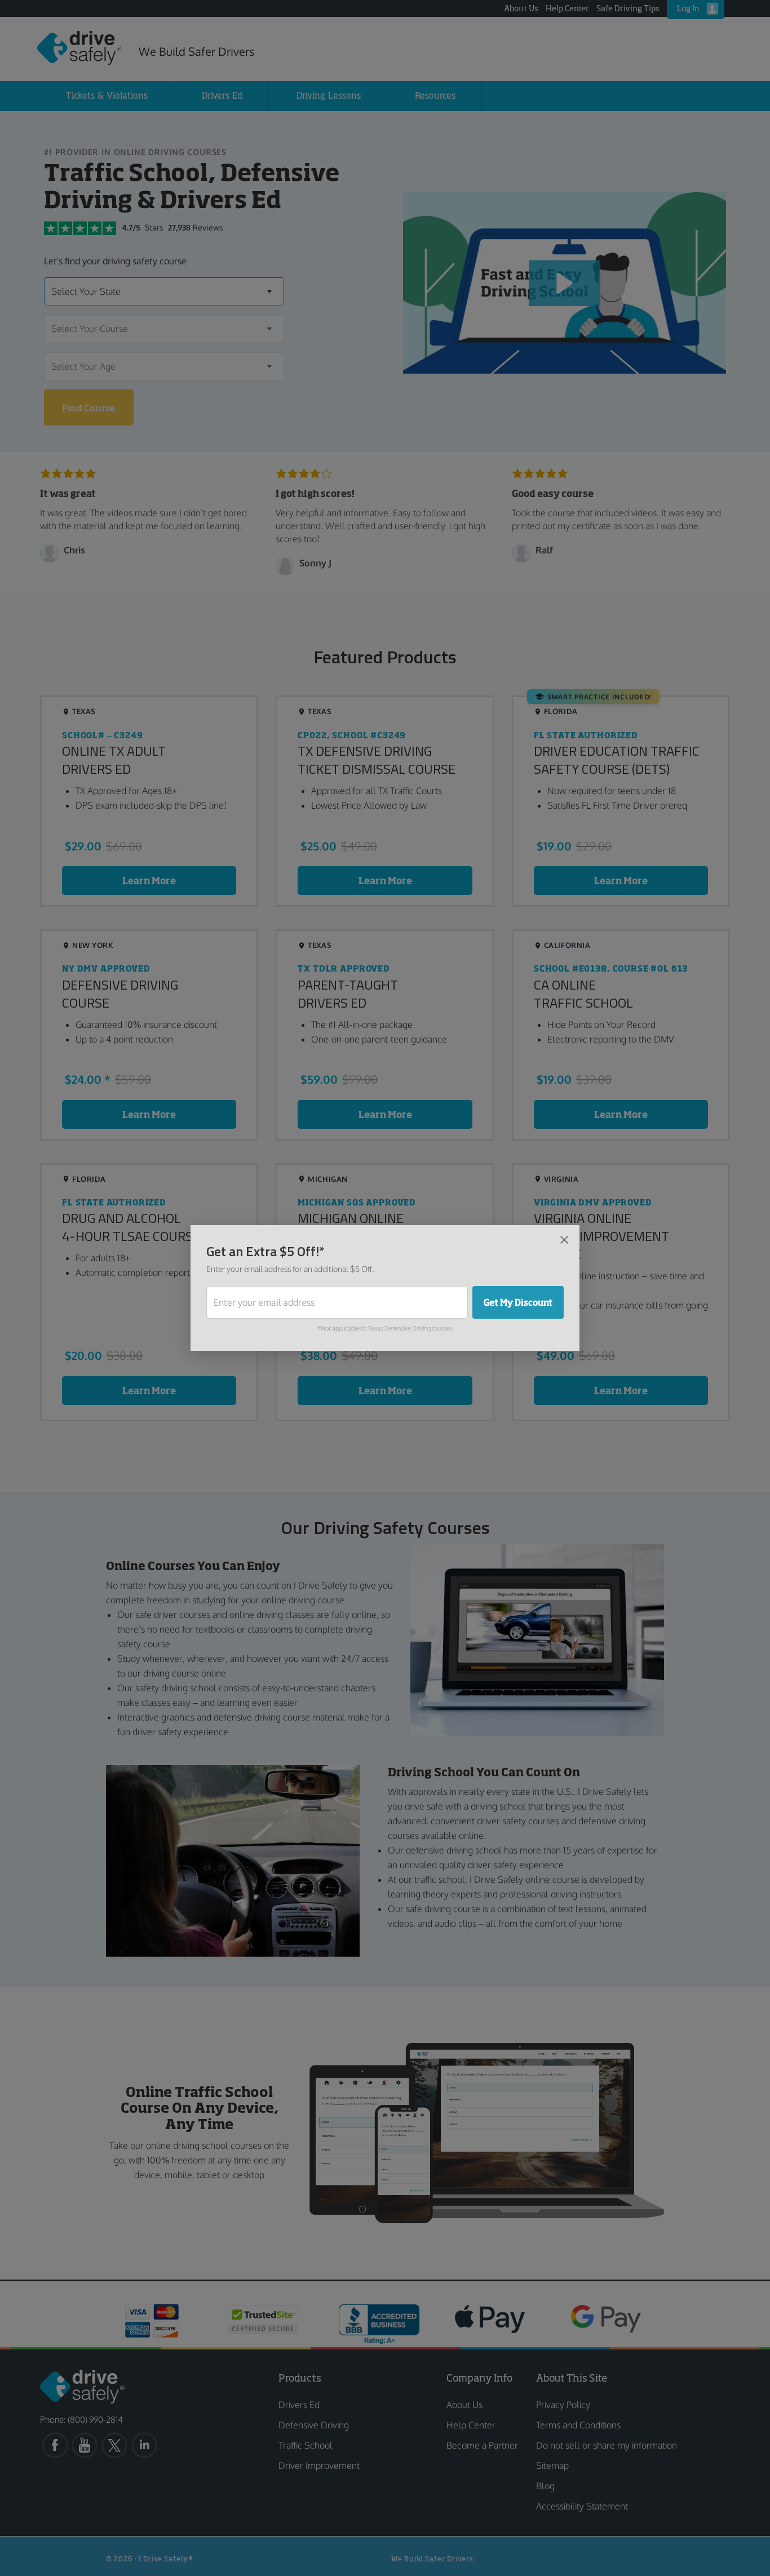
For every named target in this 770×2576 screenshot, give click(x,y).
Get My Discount (518, 1302)
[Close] (564, 1239)
